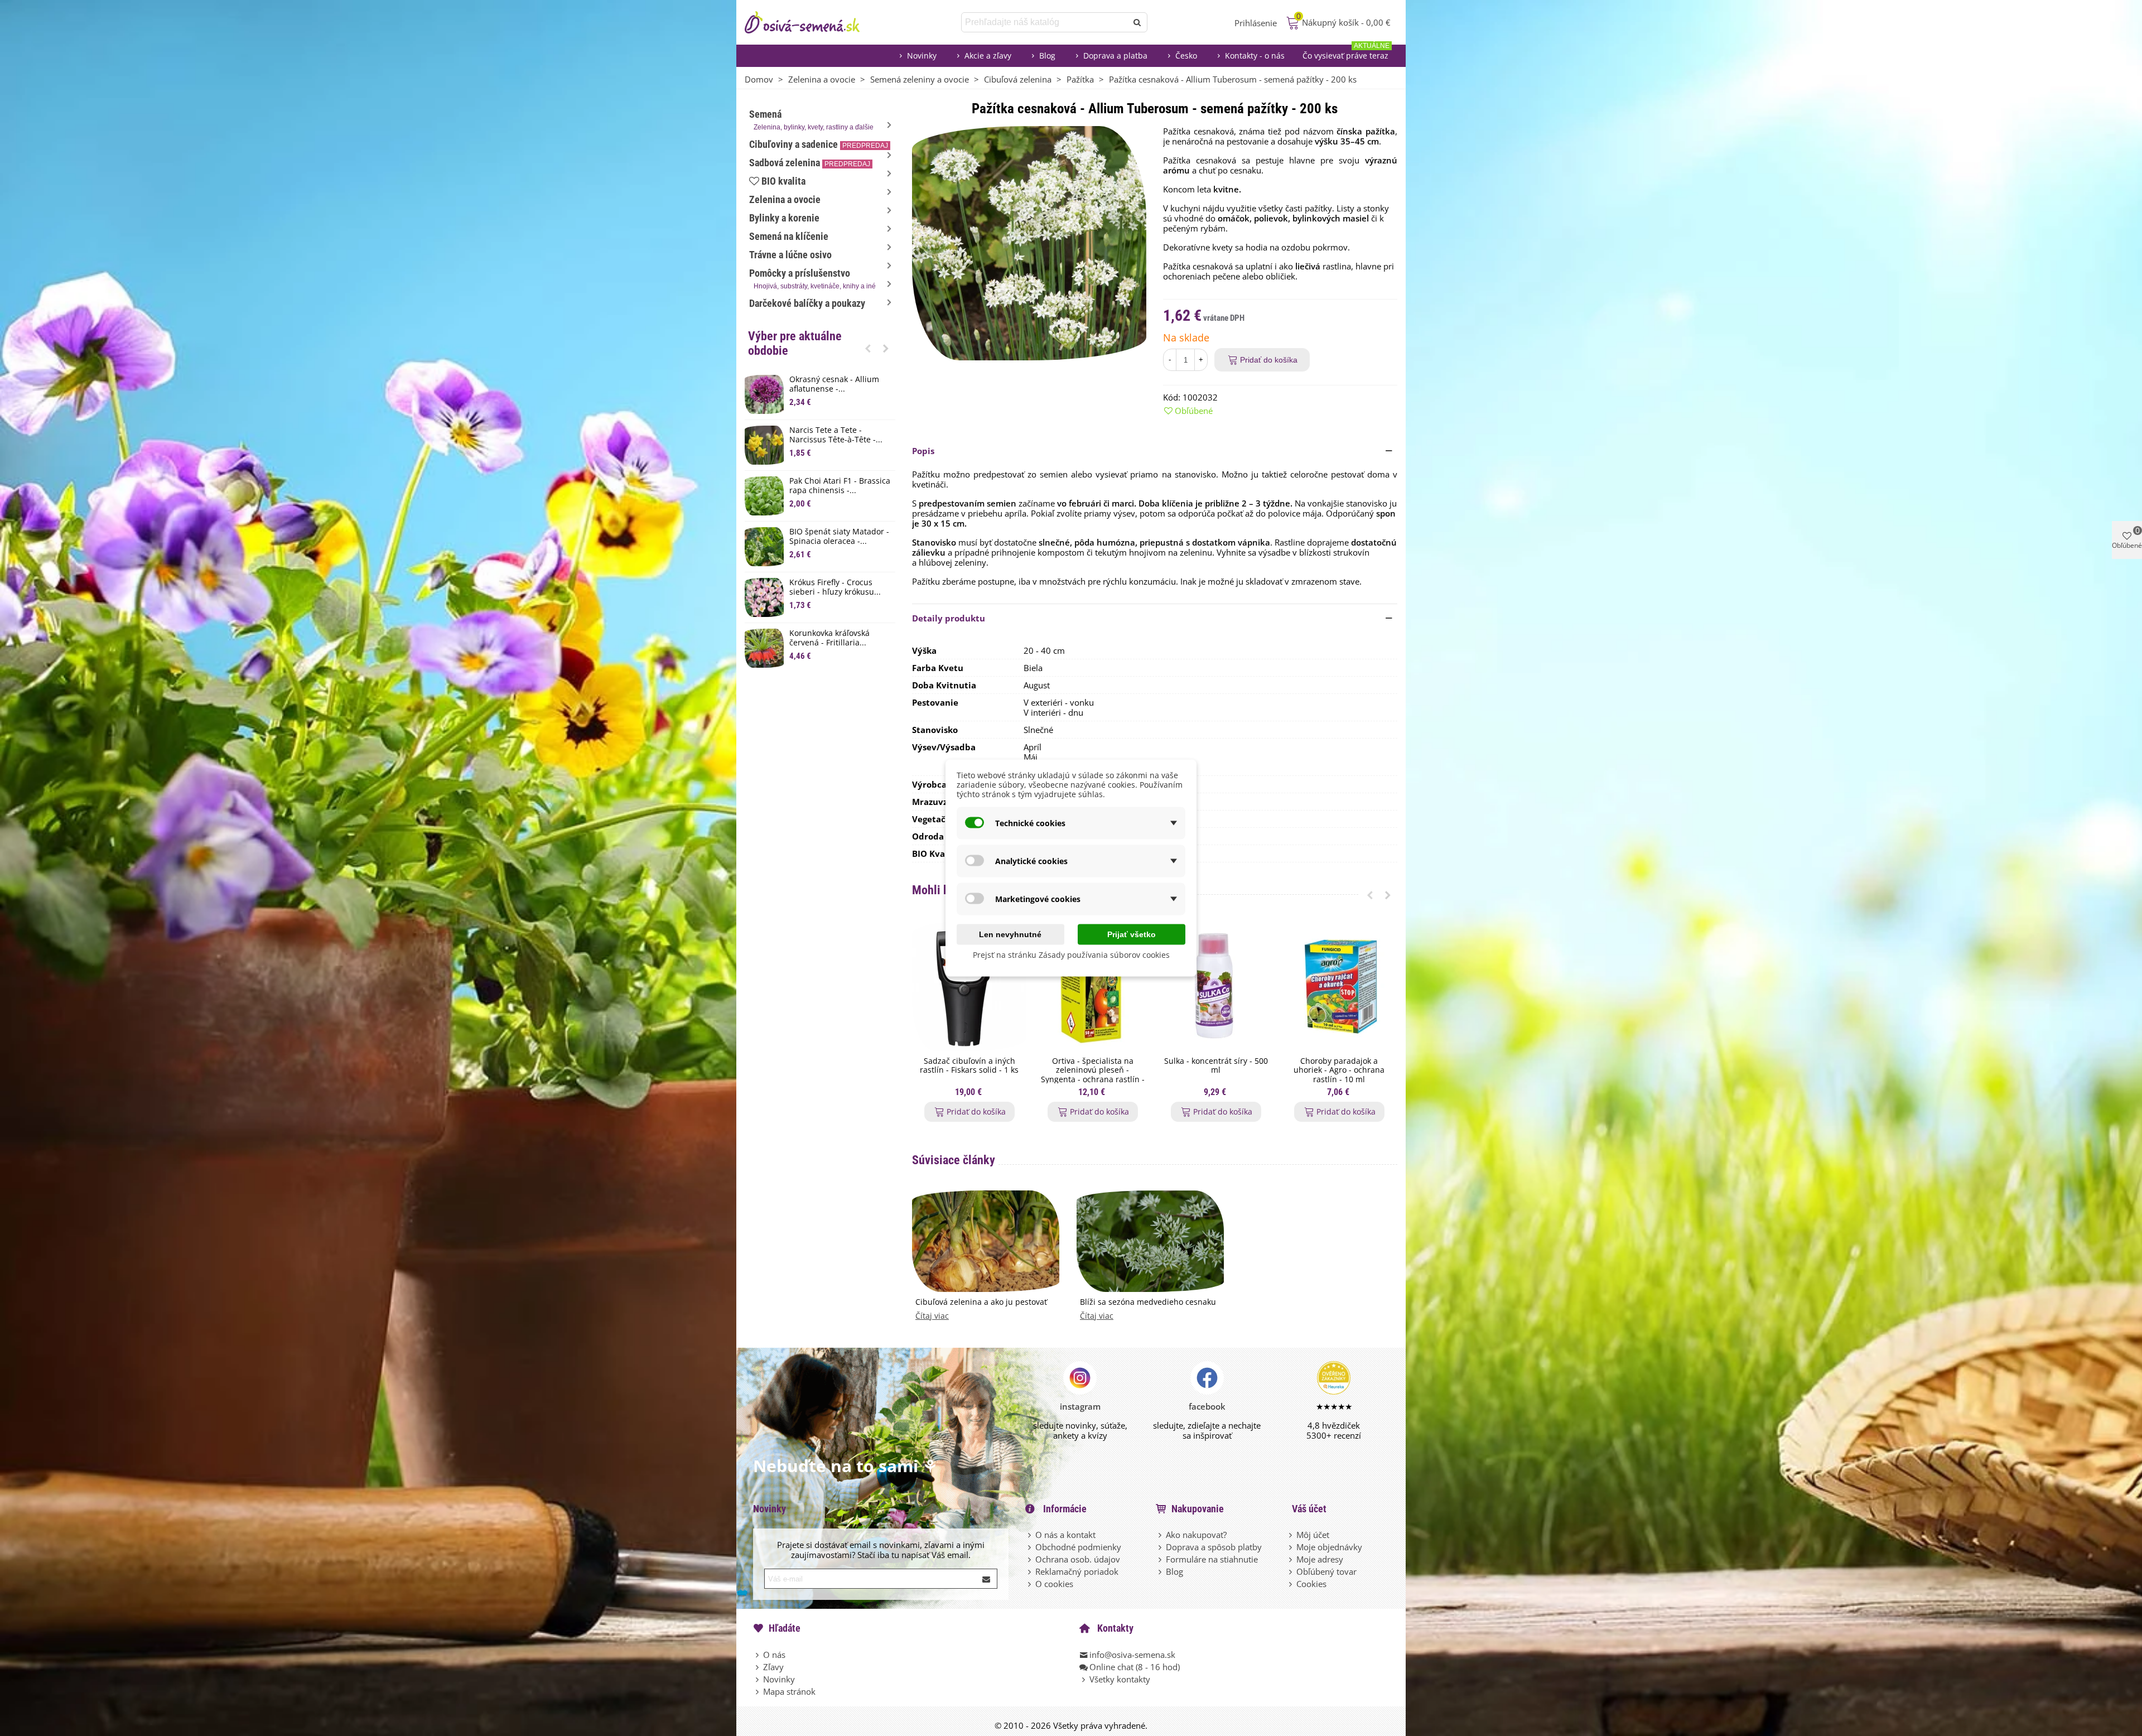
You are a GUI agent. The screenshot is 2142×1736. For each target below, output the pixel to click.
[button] (868, 348)
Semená (811, 120)
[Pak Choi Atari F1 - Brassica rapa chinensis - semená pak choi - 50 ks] (764, 496)
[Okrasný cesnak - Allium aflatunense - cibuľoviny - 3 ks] (764, 394)
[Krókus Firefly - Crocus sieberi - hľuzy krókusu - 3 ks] (764, 597)
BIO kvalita (783, 181)
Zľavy (773, 1667)
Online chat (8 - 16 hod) (1135, 1667)
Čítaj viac (932, 1316)
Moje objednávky (1329, 1547)
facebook (1207, 1406)
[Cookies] (1291, 1584)
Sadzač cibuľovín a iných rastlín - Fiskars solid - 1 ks (969, 1066)
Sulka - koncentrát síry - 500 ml (1216, 1066)
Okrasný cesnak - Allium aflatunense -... (834, 384)
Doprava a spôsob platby (1214, 1547)
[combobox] (1045, 22)
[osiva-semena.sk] (812, 22)
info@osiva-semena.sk (1132, 1655)
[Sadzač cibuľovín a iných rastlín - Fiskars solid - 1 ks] (969, 986)
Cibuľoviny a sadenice (819, 144)
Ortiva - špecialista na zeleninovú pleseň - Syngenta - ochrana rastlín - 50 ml (1093, 1075)
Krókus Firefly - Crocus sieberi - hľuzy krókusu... (835, 587)
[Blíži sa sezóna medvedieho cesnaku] (1150, 1240)
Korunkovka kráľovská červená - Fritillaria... (829, 638)
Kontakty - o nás (1255, 56)
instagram (1080, 1406)
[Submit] (987, 1579)
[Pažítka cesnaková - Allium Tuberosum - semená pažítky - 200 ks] (1029, 242)
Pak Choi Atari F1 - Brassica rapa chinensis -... (840, 486)
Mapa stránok (789, 1691)
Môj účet (1313, 1535)
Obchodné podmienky (1078, 1547)
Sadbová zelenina (810, 163)
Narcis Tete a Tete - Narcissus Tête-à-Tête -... (836, 435)
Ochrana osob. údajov (1078, 1559)
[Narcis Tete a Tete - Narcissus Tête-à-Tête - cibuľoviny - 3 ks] (764, 445)
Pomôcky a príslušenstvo (812, 279)
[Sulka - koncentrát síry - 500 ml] (1216, 986)
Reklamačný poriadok (1077, 1571)
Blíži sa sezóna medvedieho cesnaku (1148, 1302)
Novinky (922, 56)
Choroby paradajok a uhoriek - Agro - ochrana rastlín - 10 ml (1339, 1070)
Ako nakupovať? (1196, 1535)
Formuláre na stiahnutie (1212, 1559)
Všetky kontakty (1120, 1679)
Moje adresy (1320, 1559)
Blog (1047, 56)
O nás (774, 1655)
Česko (1186, 56)
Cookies (1311, 1584)
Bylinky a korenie (784, 218)
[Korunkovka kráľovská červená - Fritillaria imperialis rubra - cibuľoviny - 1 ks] (764, 648)
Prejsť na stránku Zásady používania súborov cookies (1071, 955)
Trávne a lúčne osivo (790, 255)
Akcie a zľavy (988, 56)
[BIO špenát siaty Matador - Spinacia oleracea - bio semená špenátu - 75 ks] (764, 547)
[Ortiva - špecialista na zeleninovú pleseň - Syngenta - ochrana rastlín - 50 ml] (1092, 986)
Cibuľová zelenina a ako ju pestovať (981, 1302)
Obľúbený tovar (1326, 1571)
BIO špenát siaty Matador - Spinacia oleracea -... (839, 537)
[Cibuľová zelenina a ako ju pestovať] (986, 1240)
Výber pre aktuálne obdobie (795, 343)
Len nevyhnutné (1010, 934)
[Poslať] (1137, 22)
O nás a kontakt (1065, 1535)
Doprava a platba (1115, 56)
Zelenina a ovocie (785, 199)
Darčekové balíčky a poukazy (807, 303)
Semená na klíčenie (789, 236)
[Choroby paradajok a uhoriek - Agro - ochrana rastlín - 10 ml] (1339, 986)
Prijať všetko (1132, 934)
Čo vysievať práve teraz (1346, 53)
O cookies (1054, 1584)
